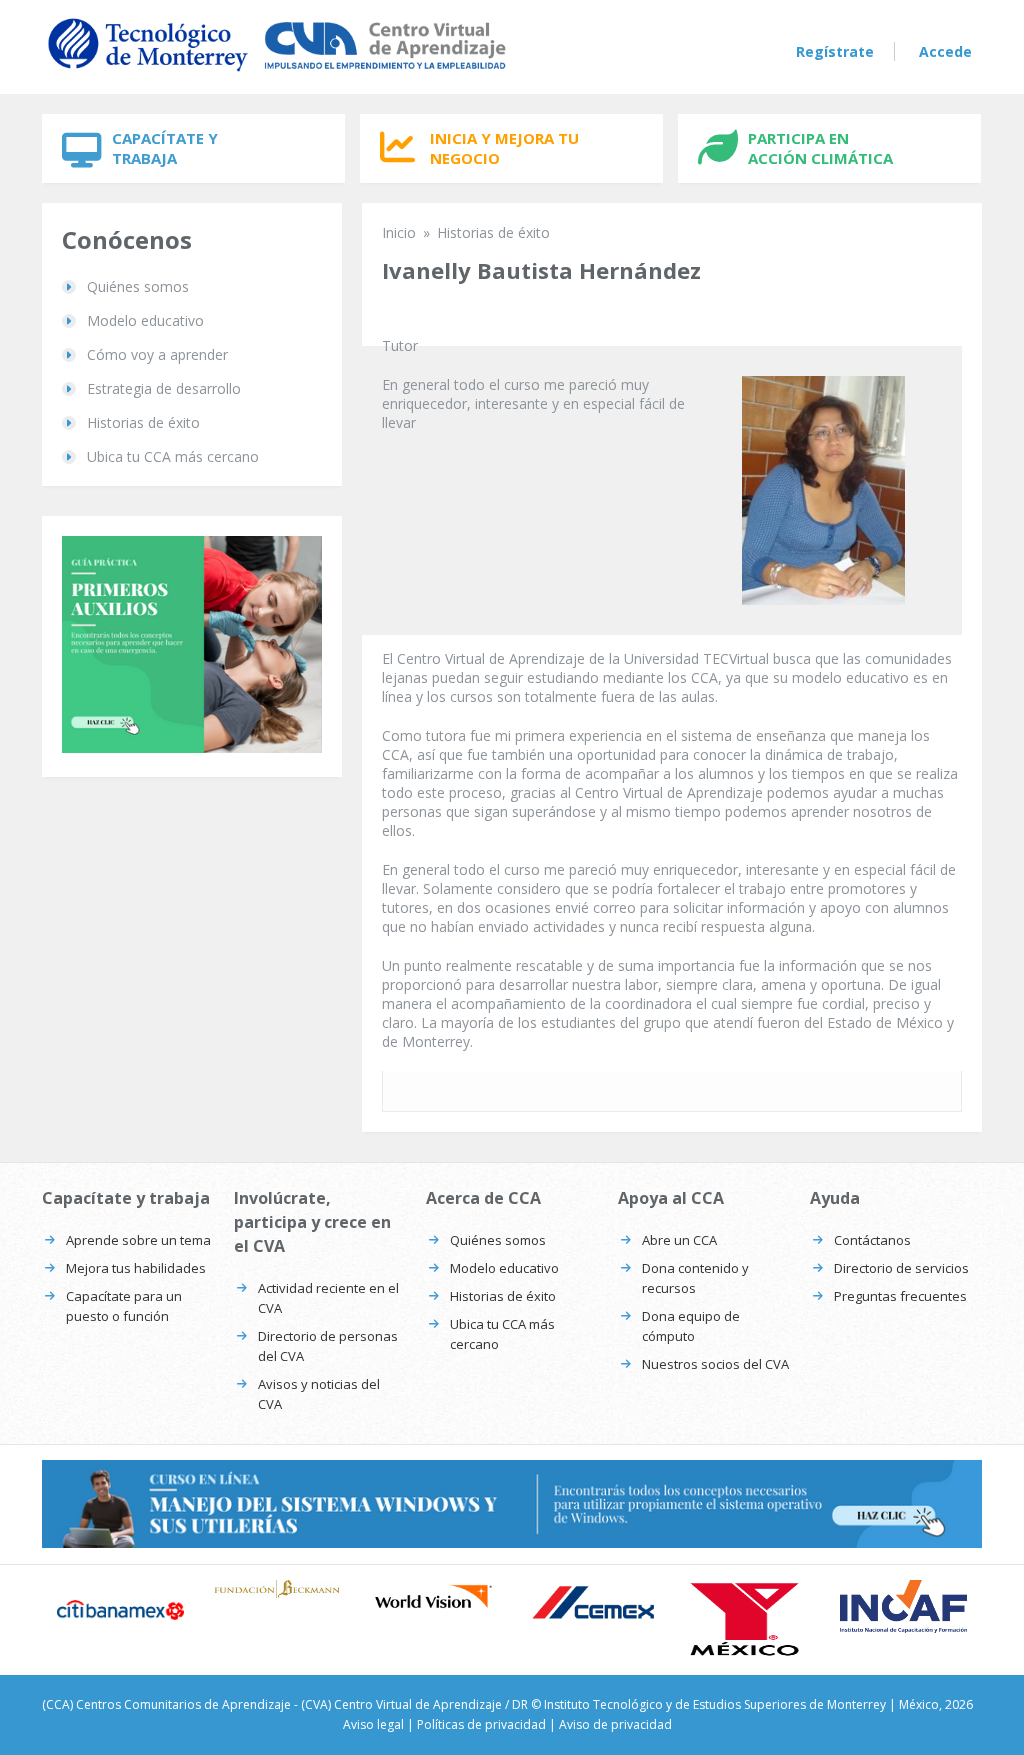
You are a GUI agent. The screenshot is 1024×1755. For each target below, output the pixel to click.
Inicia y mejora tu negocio (504, 148)
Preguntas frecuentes (900, 1296)
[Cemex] (590, 1604)
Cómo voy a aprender (157, 354)
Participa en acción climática (820, 148)
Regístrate (835, 51)
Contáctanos (872, 1240)
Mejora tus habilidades (136, 1268)
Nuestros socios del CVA (715, 1364)
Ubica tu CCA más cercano (173, 456)
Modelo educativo (145, 320)
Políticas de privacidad (481, 1724)
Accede (945, 51)
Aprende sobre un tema (138, 1240)
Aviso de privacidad (615, 1724)
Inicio (399, 232)
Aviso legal (373, 1724)
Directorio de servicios (901, 1268)
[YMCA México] (747, 1620)
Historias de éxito (143, 422)
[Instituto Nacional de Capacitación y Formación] (903, 1606)
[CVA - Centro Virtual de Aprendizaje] (277, 72)
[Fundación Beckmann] (277, 1589)
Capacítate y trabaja (165, 148)
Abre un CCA (679, 1240)
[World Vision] (433, 1596)
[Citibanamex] (120, 1610)
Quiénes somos (138, 286)
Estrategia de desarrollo (164, 388)
